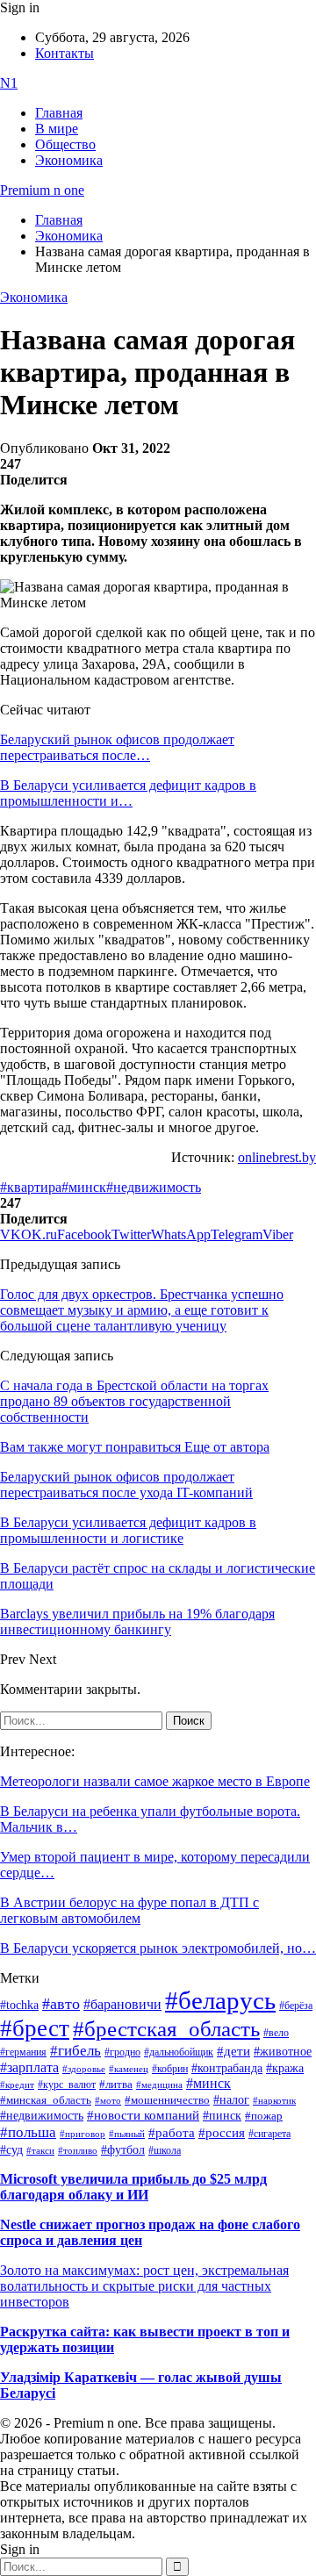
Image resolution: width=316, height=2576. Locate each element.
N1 (9, 83)
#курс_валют (67, 2084)
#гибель (75, 2051)
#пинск (222, 2116)
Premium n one (42, 190)
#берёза (296, 2006)
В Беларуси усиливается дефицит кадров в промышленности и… (128, 793)
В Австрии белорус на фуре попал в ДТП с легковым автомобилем (129, 1910)
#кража (285, 2068)
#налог (231, 2099)
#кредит (17, 2084)
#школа (165, 2150)
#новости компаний (143, 2115)
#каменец (129, 2069)
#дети (233, 2051)
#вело (276, 2033)
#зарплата (29, 2067)
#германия (23, 2052)
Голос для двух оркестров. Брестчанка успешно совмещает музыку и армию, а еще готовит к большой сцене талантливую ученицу (142, 1310)
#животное (283, 2051)
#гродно (122, 2052)
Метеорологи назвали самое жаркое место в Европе (155, 1781)
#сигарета (269, 2134)
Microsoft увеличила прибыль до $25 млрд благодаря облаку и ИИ (133, 2187)
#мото (108, 2100)
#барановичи (122, 2004)
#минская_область (46, 2100)
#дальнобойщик (179, 2052)
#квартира (31, 1187)
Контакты (65, 53)
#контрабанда (227, 2068)
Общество (65, 144)
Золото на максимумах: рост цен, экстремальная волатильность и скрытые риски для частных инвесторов (144, 2286)
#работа (172, 2133)
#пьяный (127, 2134)
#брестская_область (166, 2029)
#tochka (19, 2005)
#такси (40, 2151)
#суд (11, 2150)
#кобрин (170, 2069)
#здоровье (84, 2069)
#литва (116, 2084)
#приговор (83, 2134)
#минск (84, 1187)
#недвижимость (154, 1187)
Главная (59, 113)
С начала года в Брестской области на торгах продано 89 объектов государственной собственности (134, 1401)
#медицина (159, 2084)
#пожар (264, 2116)
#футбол (123, 2149)
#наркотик (274, 2101)
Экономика (69, 160)
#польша (28, 2132)
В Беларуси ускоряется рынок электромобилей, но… (158, 1948)
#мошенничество (167, 2100)
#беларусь (220, 2000)
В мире (57, 129)
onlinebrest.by (277, 1157)
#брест (35, 2028)
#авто (61, 2004)
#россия (222, 2133)
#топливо (78, 2150)
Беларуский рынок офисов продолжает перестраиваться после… (117, 747)
